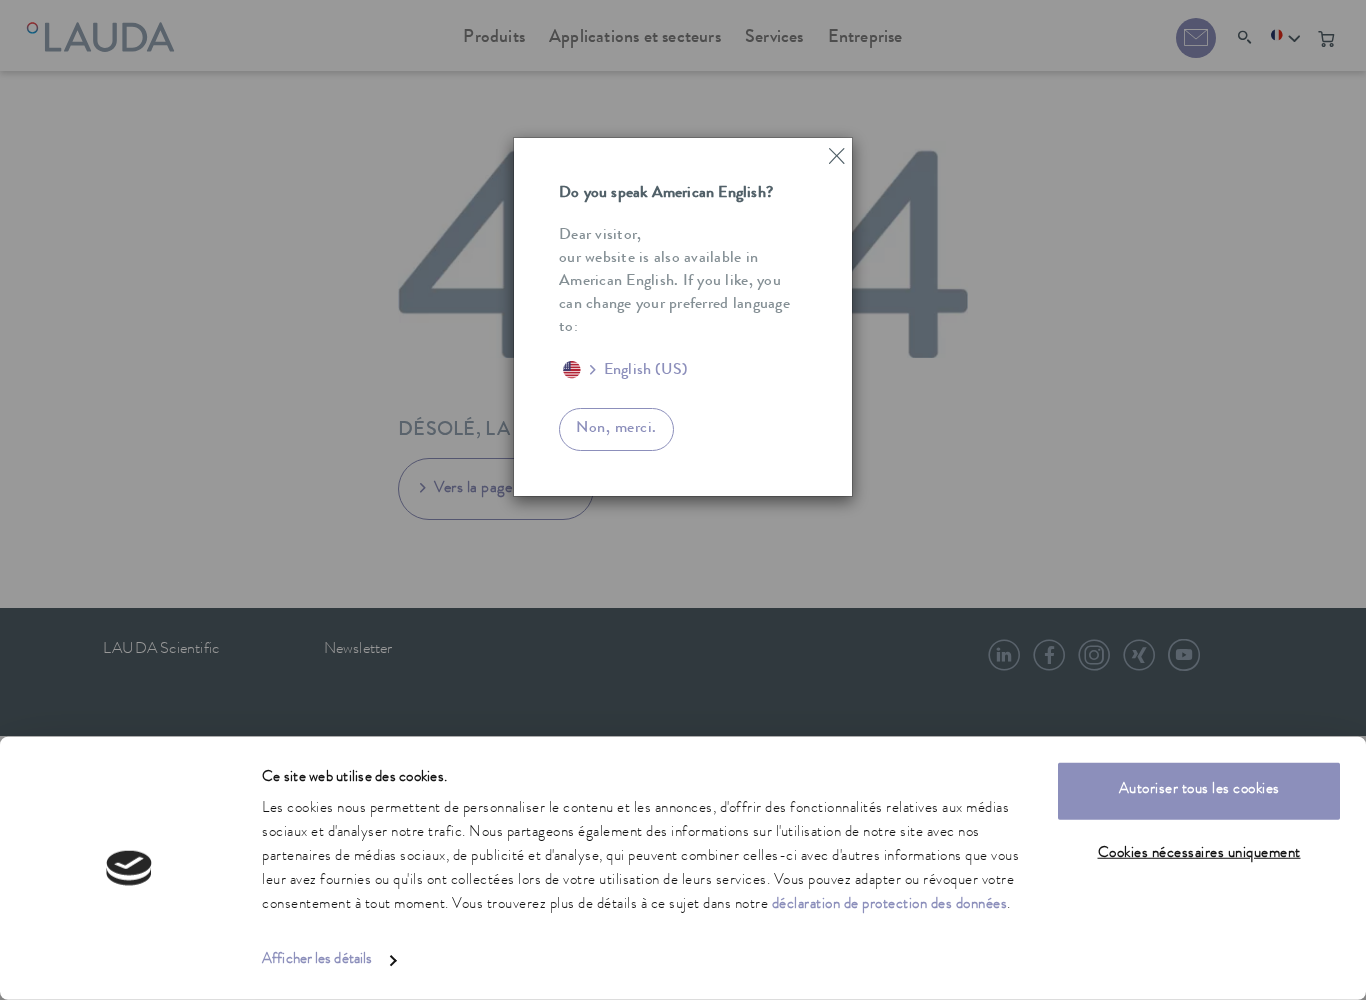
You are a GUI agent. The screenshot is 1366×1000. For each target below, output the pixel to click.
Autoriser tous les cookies (1199, 790)
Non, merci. (616, 429)
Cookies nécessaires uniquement (1199, 853)
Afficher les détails (317, 960)
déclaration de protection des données (890, 905)
